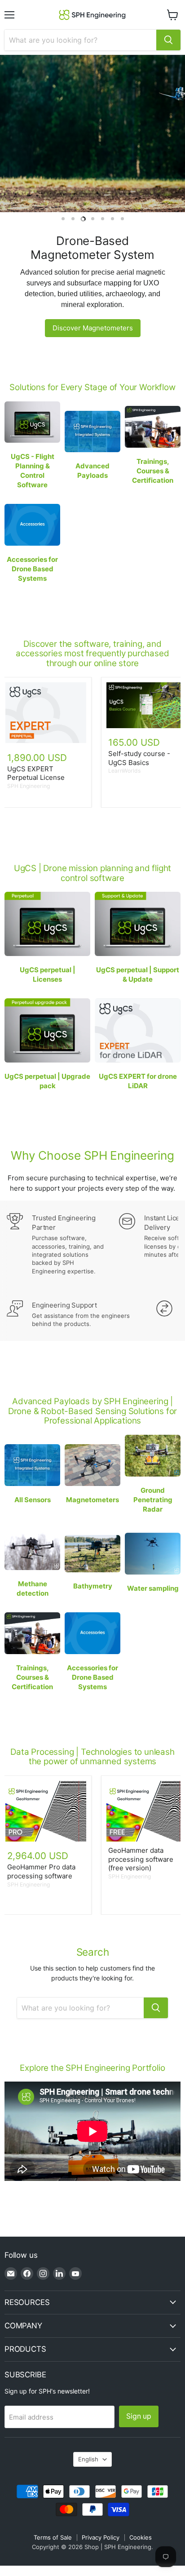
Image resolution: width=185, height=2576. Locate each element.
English (88, 2459)
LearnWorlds (124, 771)
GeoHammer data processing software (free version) (141, 1859)
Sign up (139, 2416)
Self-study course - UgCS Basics (139, 758)
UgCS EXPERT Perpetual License (36, 773)
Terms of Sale (53, 2537)
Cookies (141, 2537)
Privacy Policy (101, 2537)
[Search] (168, 40)
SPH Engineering (29, 786)
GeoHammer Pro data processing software (41, 1871)
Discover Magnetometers (93, 328)
